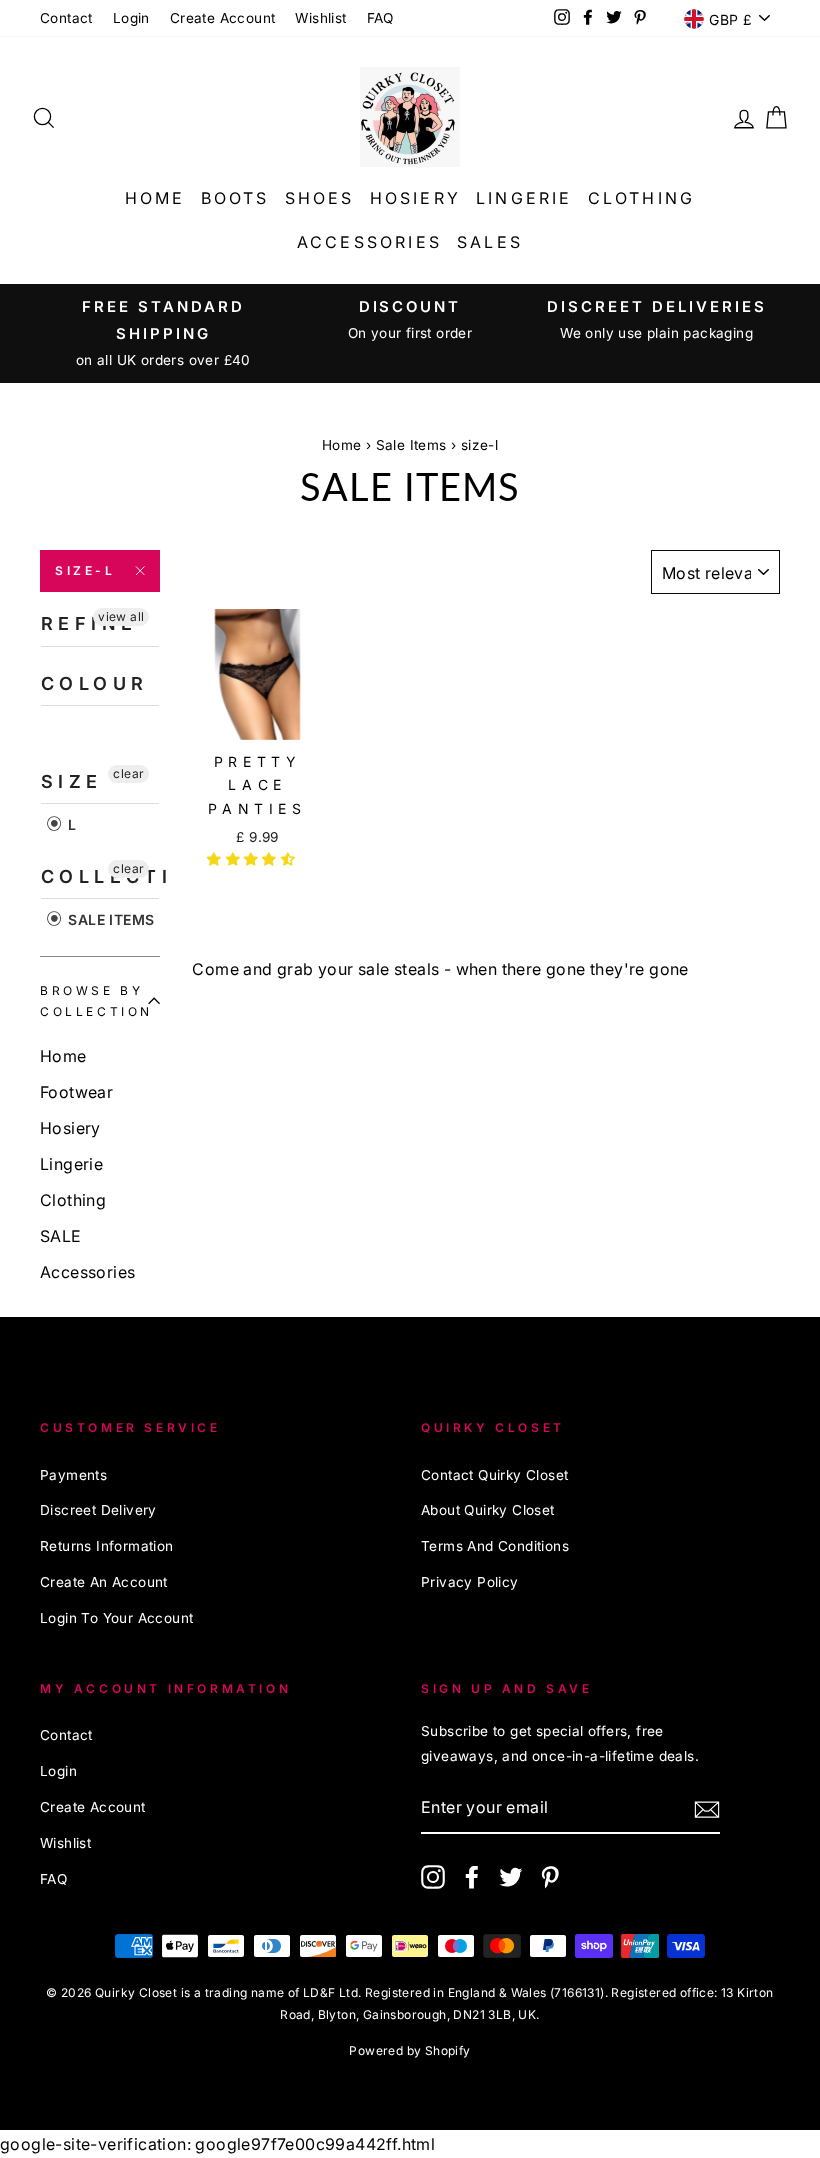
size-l (85, 570)
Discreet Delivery (98, 1510)
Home (155, 198)
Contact (66, 18)
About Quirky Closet (488, 1510)
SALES (490, 242)
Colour (94, 683)
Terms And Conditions (495, 1546)
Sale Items (411, 445)
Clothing (642, 198)
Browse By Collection (96, 1001)
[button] (253, 859)
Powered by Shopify (409, 2050)
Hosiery (415, 198)
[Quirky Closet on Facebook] (472, 1876)
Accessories (369, 242)
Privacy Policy (470, 1582)
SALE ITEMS (109, 919)
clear (128, 773)
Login (131, 18)
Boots (235, 198)
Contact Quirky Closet (494, 1475)
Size (72, 781)
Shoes (320, 198)
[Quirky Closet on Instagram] (433, 1876)
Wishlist (320, 18)
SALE (61, 1236)
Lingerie (524, 198)
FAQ (380, 18)
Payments (73, 1475)
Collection (100, 876)
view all (121, 616)
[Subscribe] (707, 1808)
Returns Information (107, 1546)
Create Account (223, 18)
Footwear (76, 1092)
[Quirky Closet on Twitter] (511, 1876)
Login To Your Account (116, 1618)
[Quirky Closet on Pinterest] (550, 1876)
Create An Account (104, 1582)
